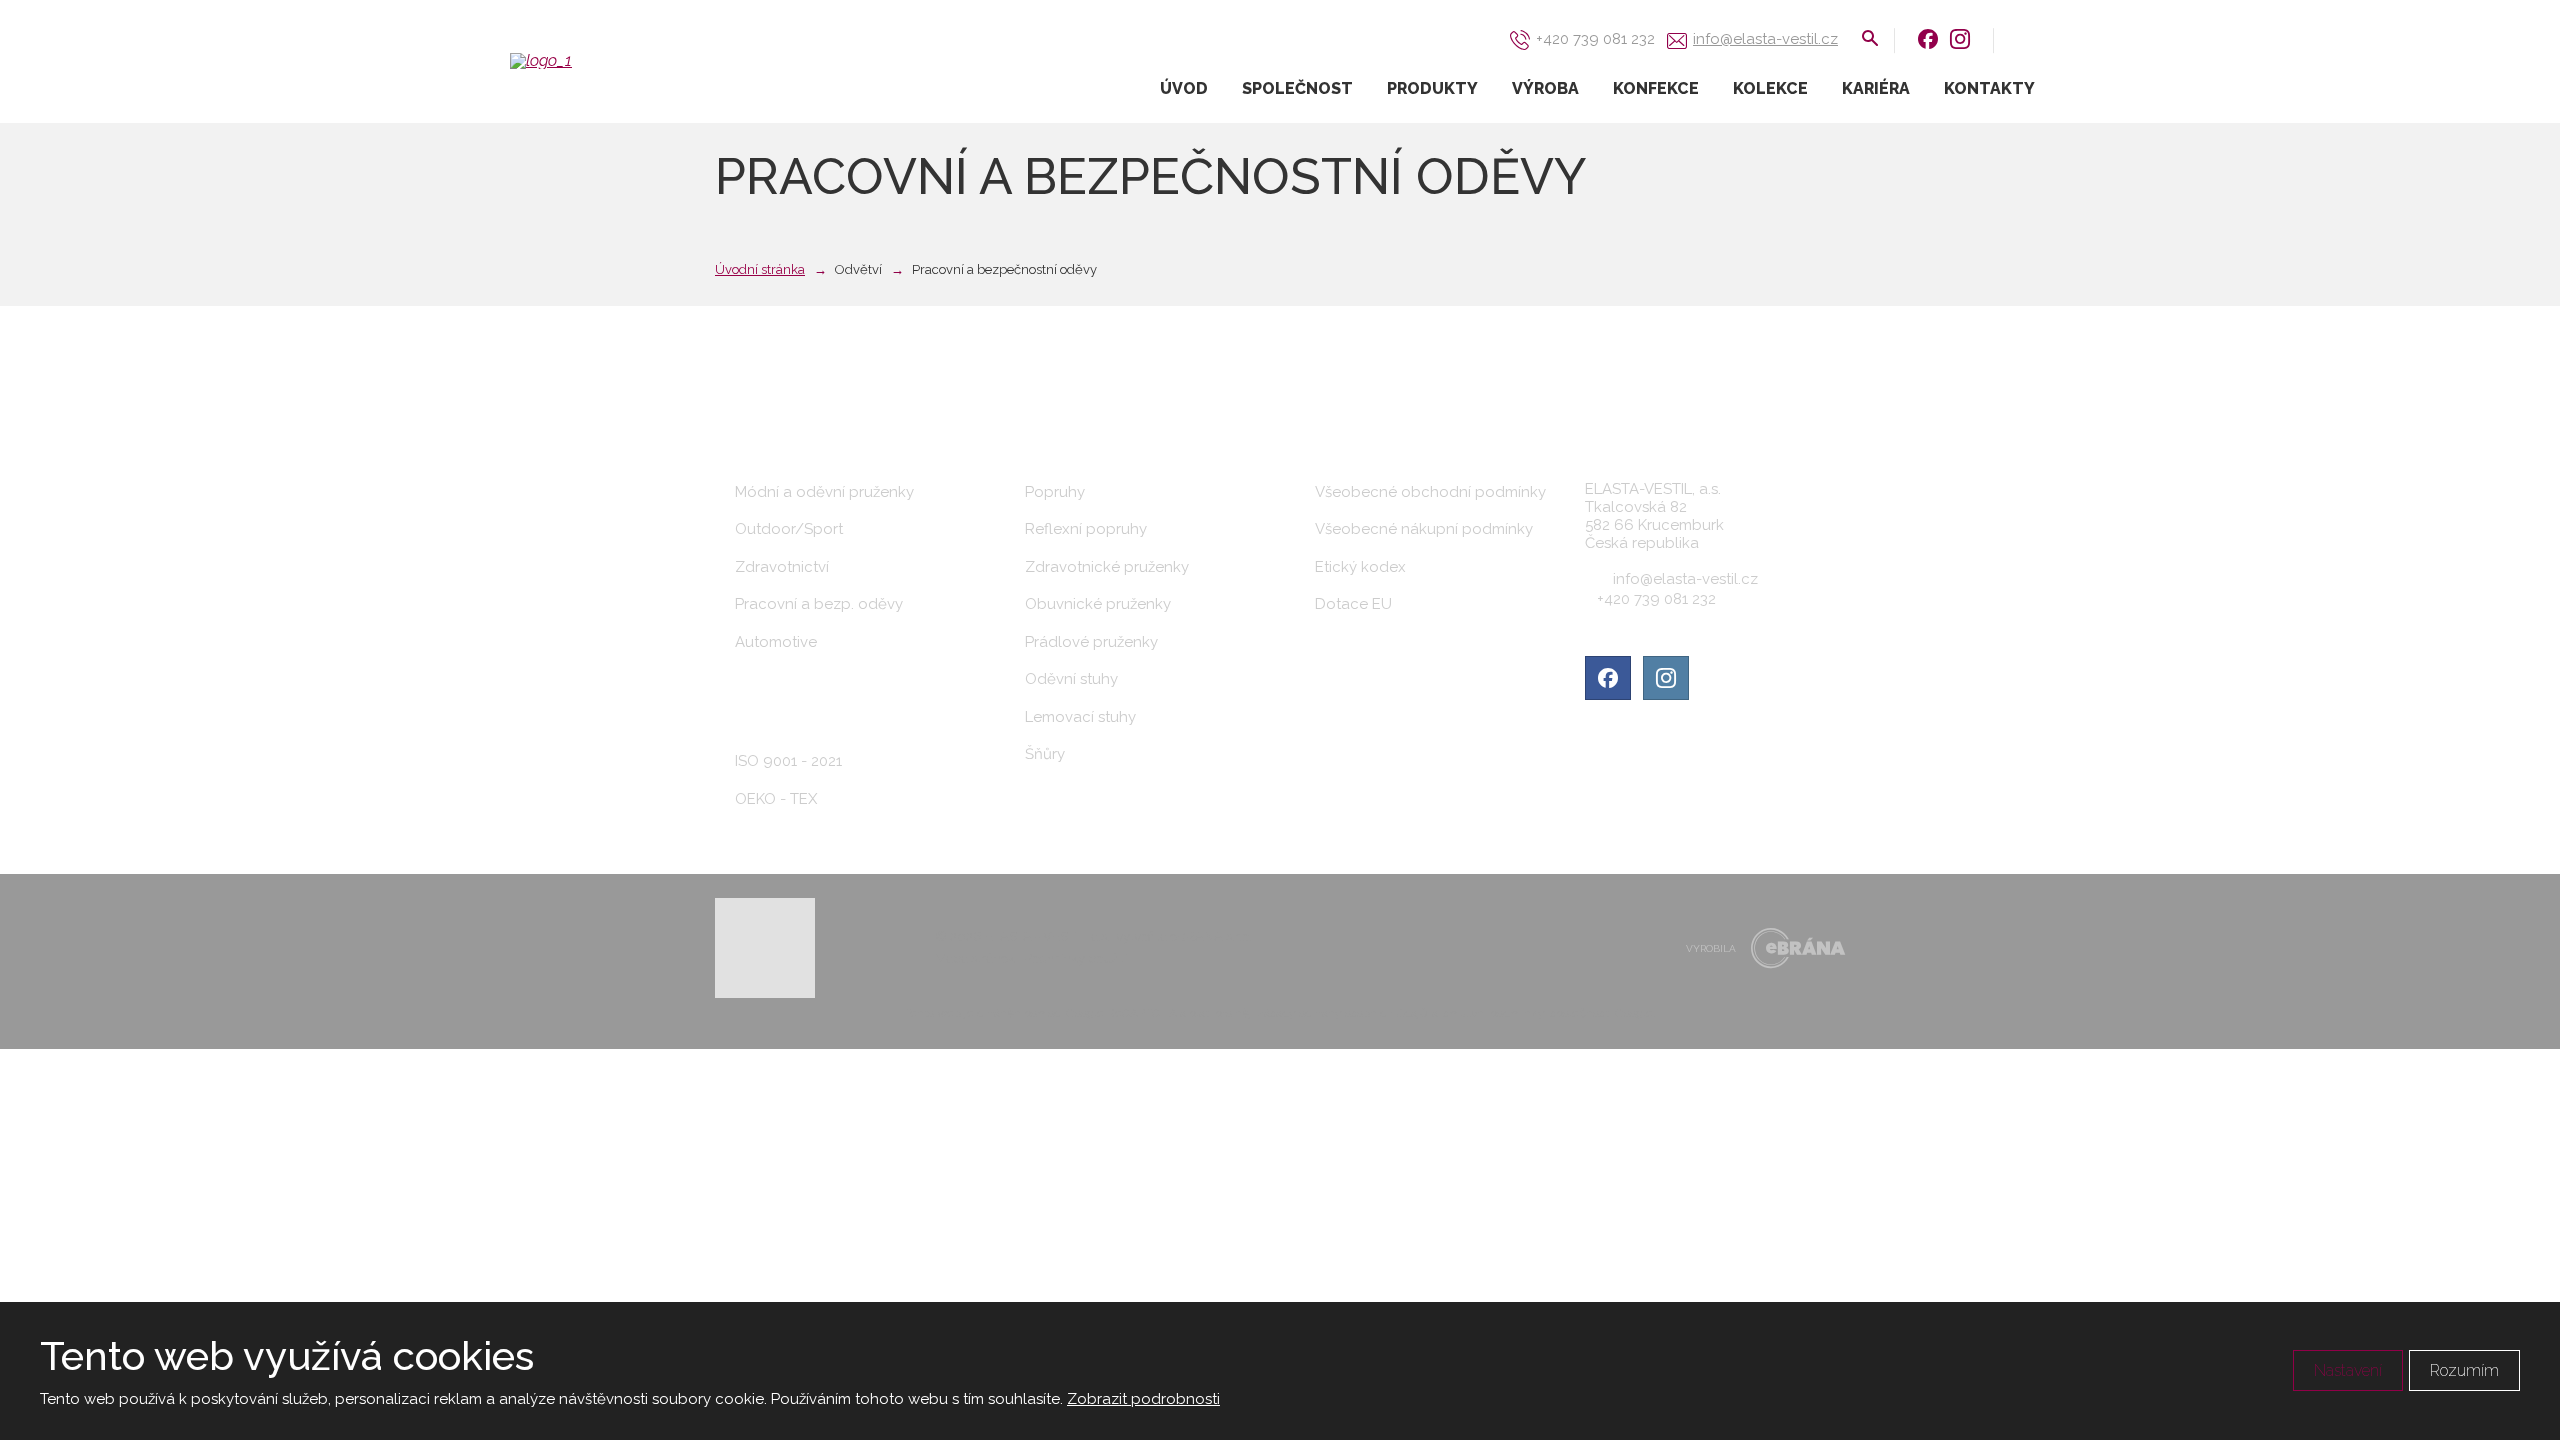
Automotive (776, 642)
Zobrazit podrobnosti (1143, 1399)
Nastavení (2348, 1370)
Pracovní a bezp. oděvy (819, 604)
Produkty (1432, 88)
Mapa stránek (975, 958)
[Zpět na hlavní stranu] (610, 61)
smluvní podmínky (1494, 1013)
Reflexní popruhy (1086, 529)
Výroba (1545, 88)
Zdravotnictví (782, 567)
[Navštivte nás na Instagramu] (1960, 38)
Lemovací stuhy (1080, 717)
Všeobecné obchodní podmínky (1430, 492)
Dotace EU (1353, 604)
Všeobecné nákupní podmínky (1424, 529)
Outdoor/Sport (789, 529)
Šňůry (1045, 754)
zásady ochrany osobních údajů (1342, 1013)
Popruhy (1055, 492)
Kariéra (1876, 88)
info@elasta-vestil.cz (1685, 579)
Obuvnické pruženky (1098, 604)
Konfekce (1656, 88)
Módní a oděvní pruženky (824, 492)
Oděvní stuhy (1071, 679)
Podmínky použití (1075, 958)
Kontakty (1989, 88)
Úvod (1184, 88)
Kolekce (1770, 88)
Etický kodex (1360, 567)
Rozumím (2464, 1370)
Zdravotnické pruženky (1107, 567)
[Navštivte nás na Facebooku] (1928, 38)
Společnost (1297, 88)
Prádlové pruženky (1091, 642)
